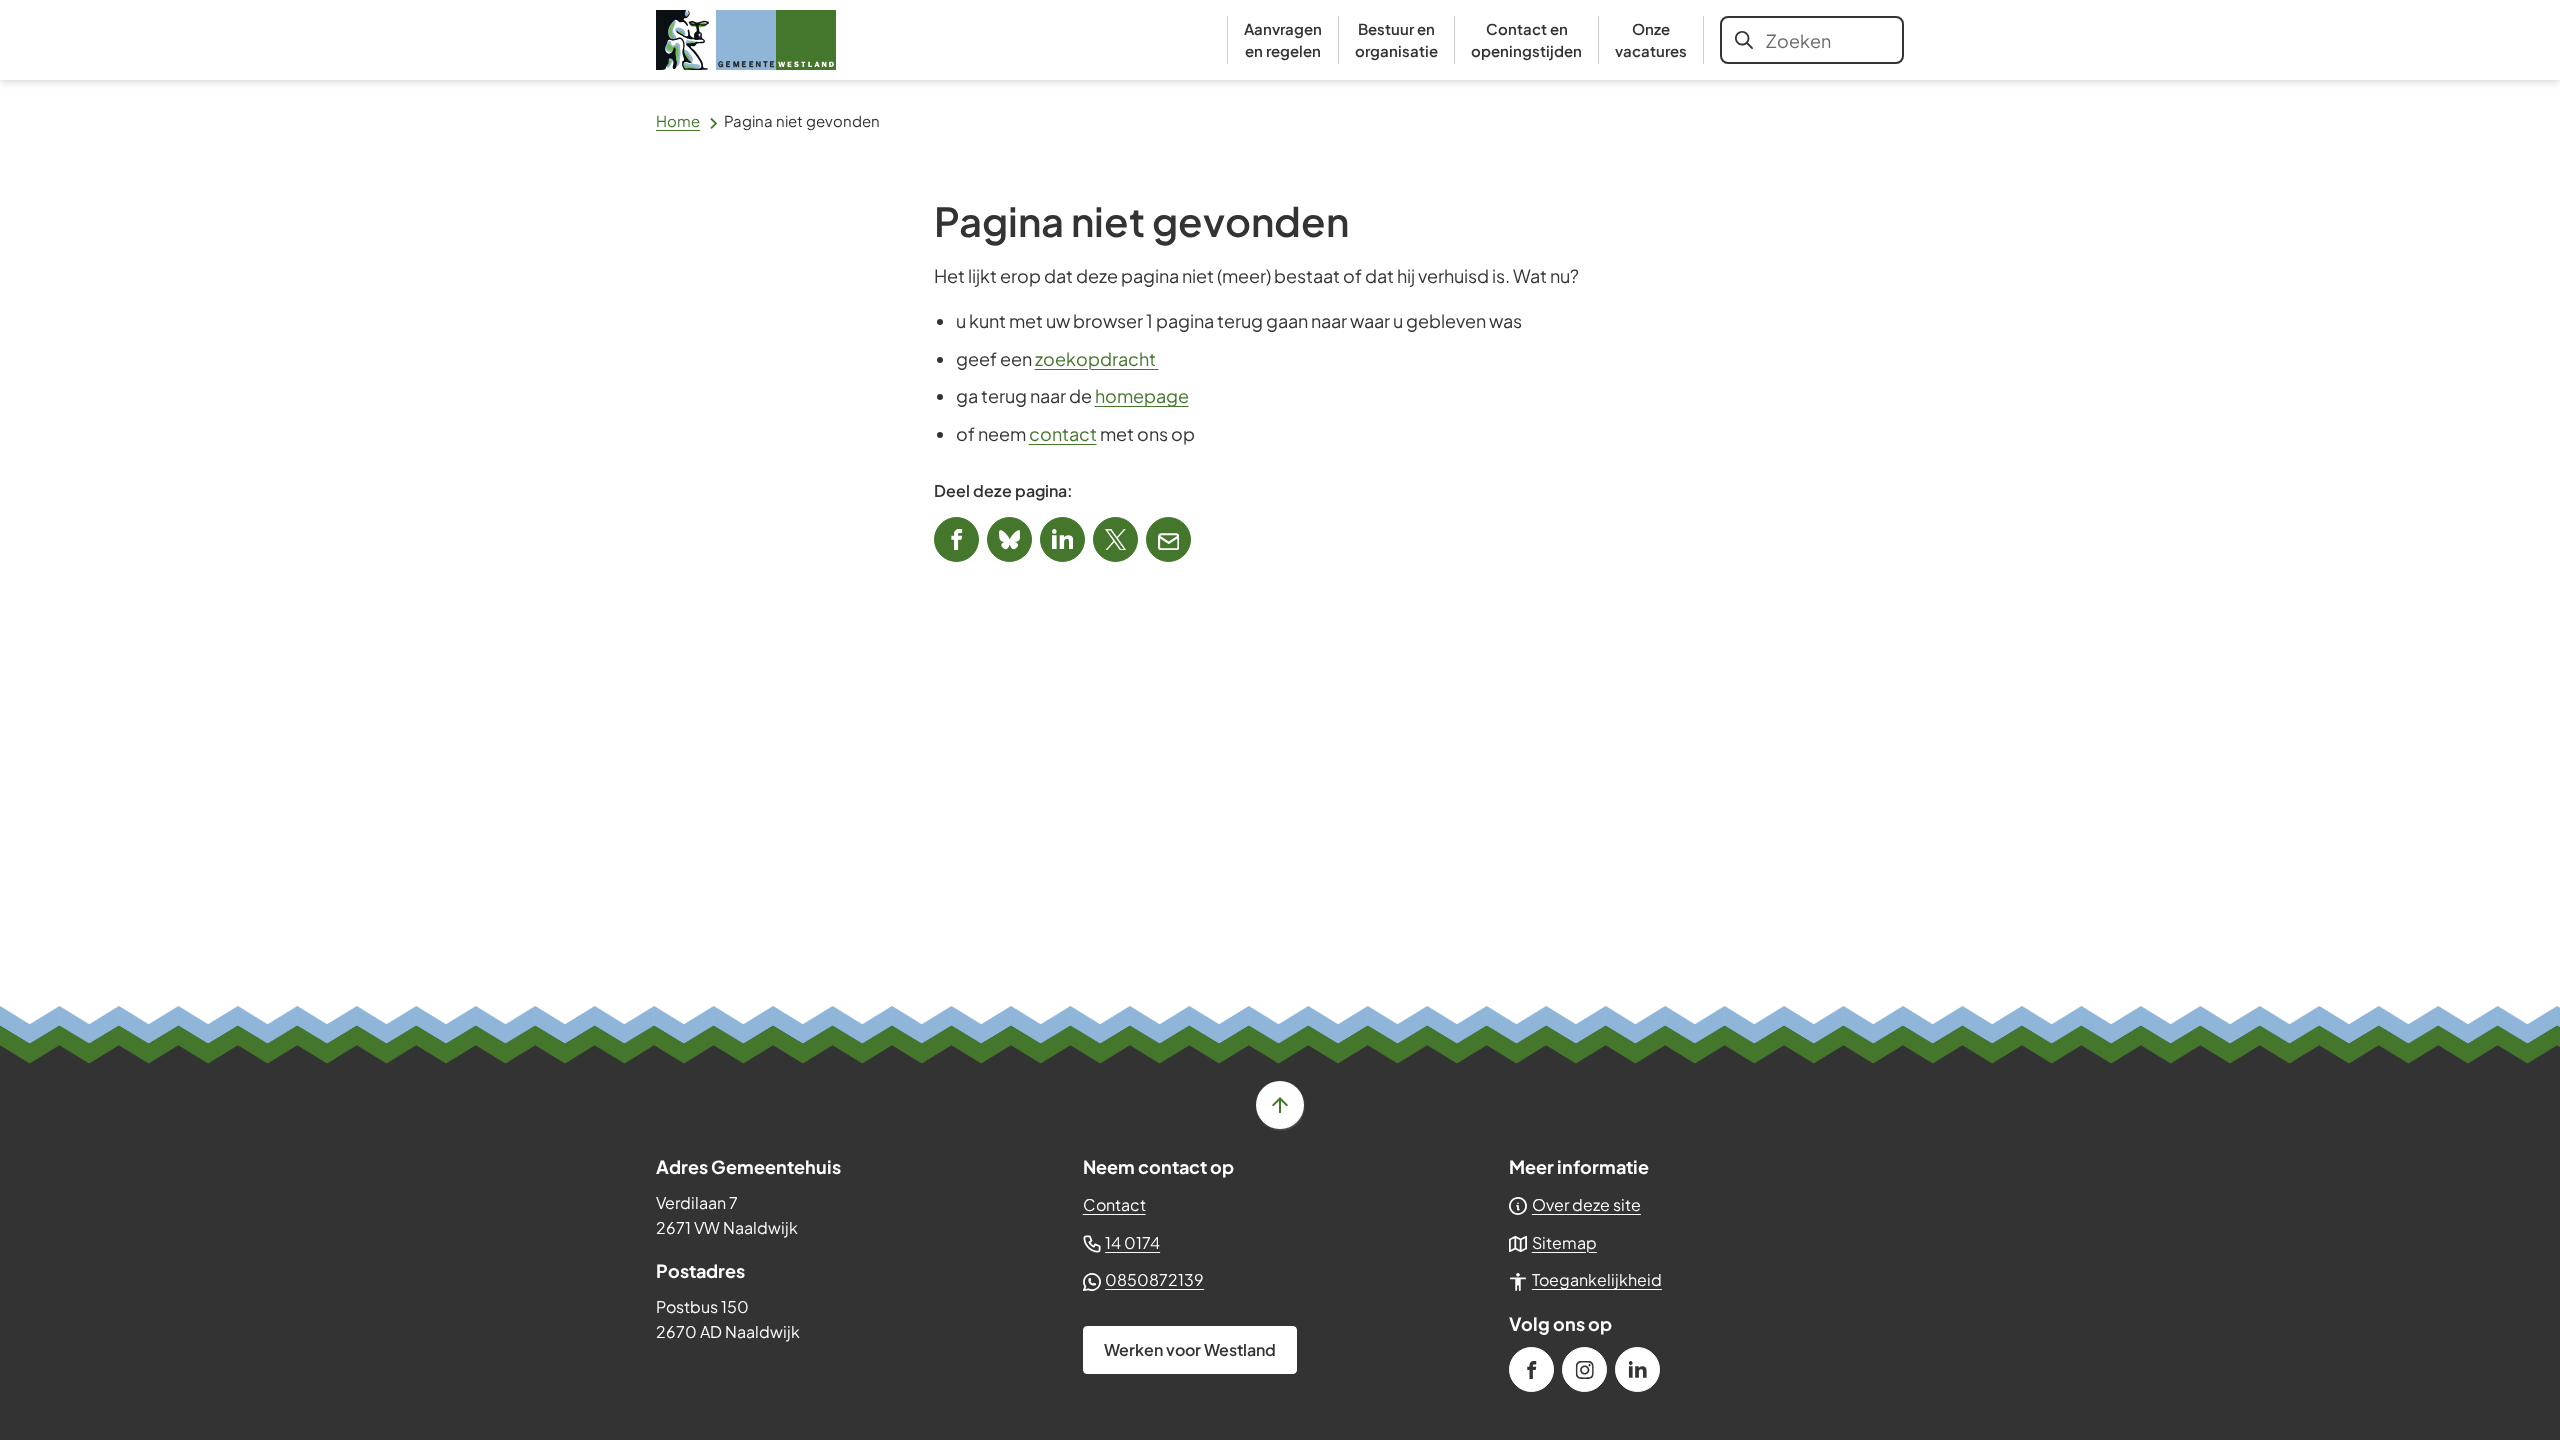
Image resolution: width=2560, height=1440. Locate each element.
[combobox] (1812, 40)
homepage (1142, 395)
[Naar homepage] (746, 40)
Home (678, 120)
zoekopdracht (1097, 358)
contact (1063, 433)
